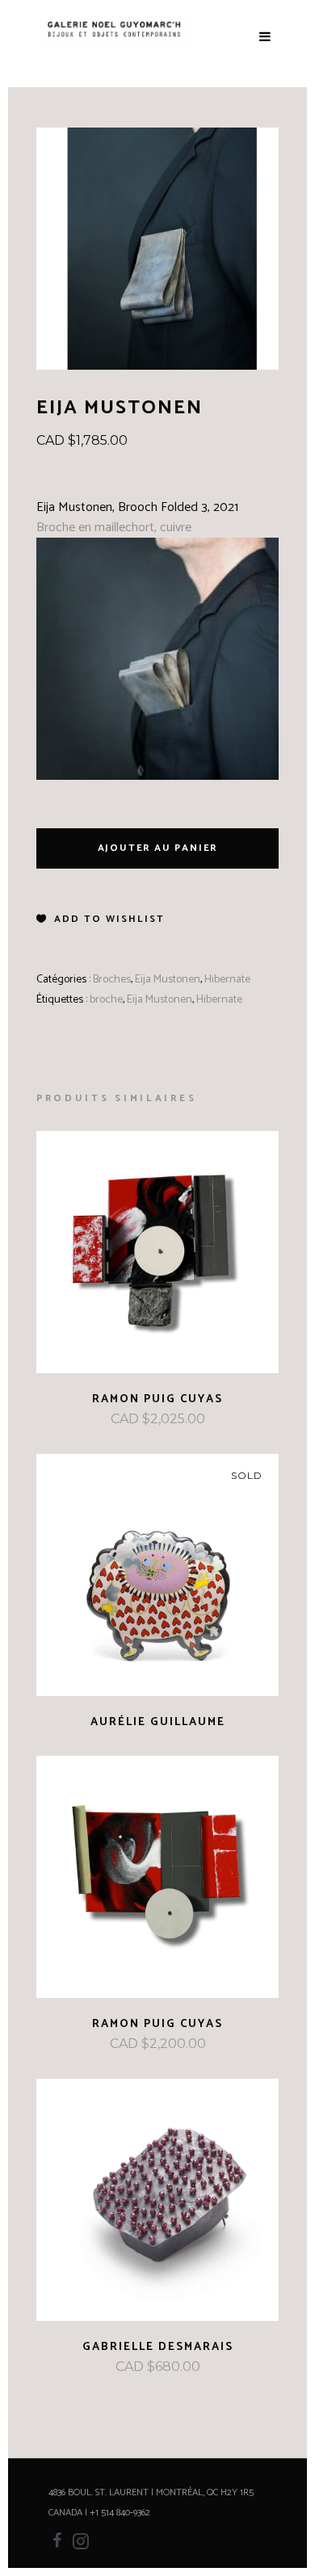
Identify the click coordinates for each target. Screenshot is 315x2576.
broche (106, 1000)
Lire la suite (114, 1722)
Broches (112, 980)
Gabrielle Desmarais (158, 2347)
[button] (101, 919)
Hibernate (227, 980)
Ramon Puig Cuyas (157, 1399)
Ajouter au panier (158, 848)
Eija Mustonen (168, 980)
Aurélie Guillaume (158, 1722)
